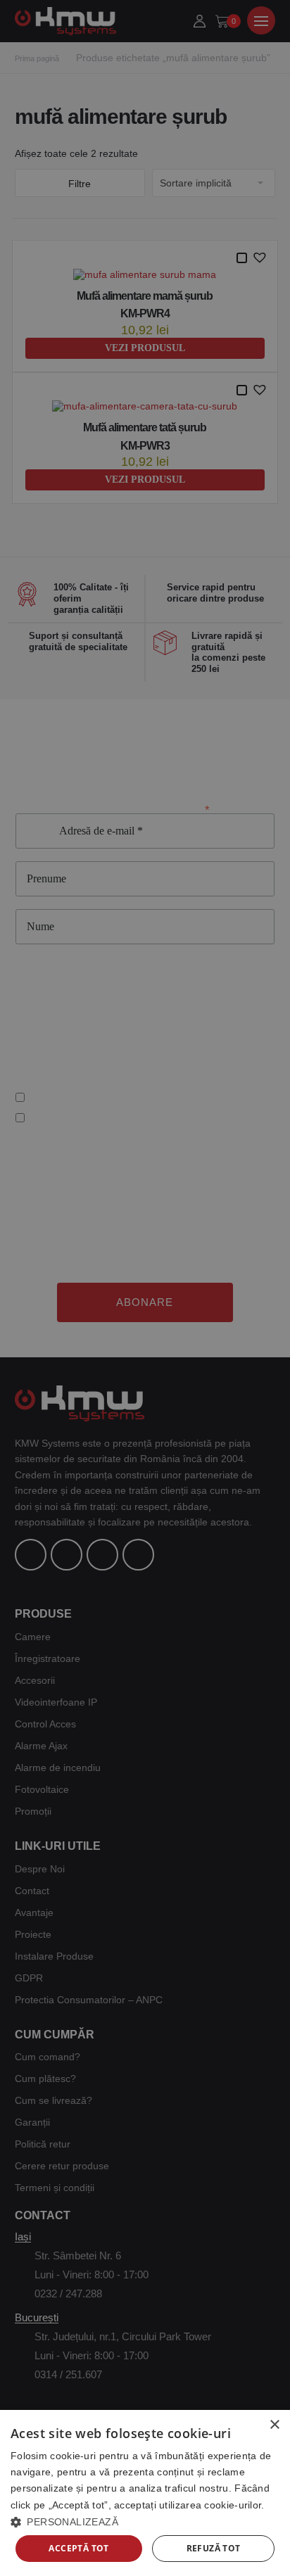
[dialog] (145, 2493)
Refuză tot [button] (214, 2548)
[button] (145, 2521)
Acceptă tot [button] (78, 2548)
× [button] (274, 2425)
